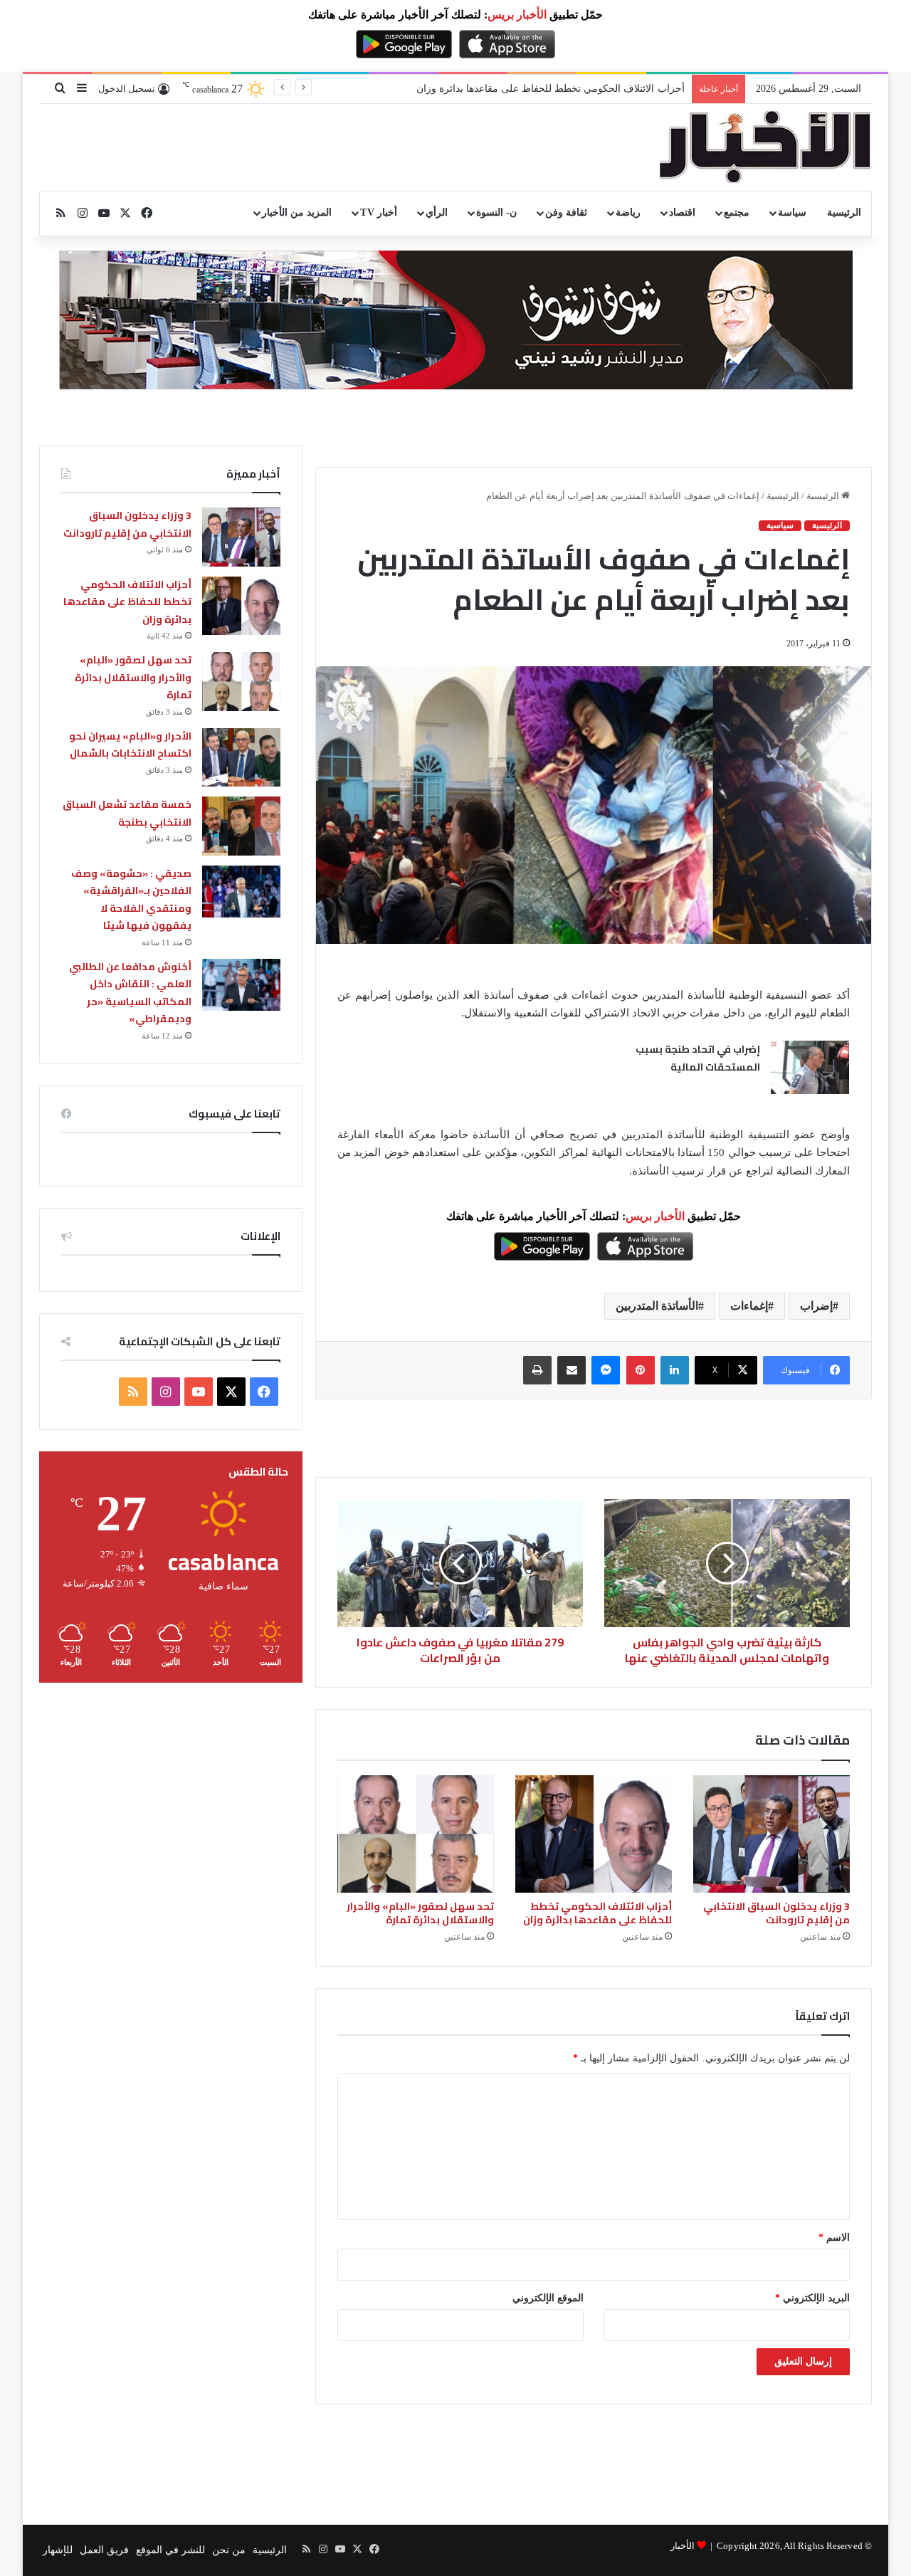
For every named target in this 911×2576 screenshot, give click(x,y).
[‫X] (231, 1392)
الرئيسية (844, 212)
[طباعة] (537, 1370)
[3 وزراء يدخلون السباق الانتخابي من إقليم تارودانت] (772, 1834)
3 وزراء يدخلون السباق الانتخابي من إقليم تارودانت (776, 1913)
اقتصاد (682, 212)
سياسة (792, 212)
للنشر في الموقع (170, 2550)
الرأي (437, 212)
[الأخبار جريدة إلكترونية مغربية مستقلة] (765, 147)
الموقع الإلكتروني (548, 2298)
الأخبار (683, 2546)
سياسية (780, 525)
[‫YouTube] (199, 1392)
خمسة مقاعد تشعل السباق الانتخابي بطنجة (127, 813)
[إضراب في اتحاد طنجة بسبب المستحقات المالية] (810, 1067)
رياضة (628, 212)
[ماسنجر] (606, 1370)
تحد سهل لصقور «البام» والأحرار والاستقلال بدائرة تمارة (420, 1913)
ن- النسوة (496, 212)
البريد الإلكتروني (812, 2298)
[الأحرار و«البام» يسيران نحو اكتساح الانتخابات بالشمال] (241, 758)
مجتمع (737, 212)
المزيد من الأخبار (297, 212)
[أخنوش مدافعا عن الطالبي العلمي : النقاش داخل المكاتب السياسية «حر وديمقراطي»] (241, 985)
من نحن (229, 2550)
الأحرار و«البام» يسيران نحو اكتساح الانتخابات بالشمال (130, 745)
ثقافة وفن (566, 212)
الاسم (834, 2238)
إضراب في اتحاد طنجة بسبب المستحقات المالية (698, 1058)
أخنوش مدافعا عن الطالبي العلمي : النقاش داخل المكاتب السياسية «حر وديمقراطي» (130, 993)
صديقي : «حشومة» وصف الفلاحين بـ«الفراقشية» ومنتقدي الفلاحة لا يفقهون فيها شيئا (131, 900)
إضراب (816, 1306)
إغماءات (749, 1306)
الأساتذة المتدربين (657, 1306)
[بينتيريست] (641, 1370)
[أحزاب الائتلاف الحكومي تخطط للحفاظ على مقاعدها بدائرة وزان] (594, 1834)
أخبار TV (378, 212)
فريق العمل (104, 2550)
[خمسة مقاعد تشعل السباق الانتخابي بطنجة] (241, 826)
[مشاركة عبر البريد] (572, 1370)
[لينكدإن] (675, 1370)
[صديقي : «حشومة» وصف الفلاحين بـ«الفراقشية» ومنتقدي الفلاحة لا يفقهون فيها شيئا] (241, 892)
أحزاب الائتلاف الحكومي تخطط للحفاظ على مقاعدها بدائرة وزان (551, 89)
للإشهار (58, 2550)
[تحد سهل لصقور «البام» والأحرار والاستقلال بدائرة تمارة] (416, 1834)
